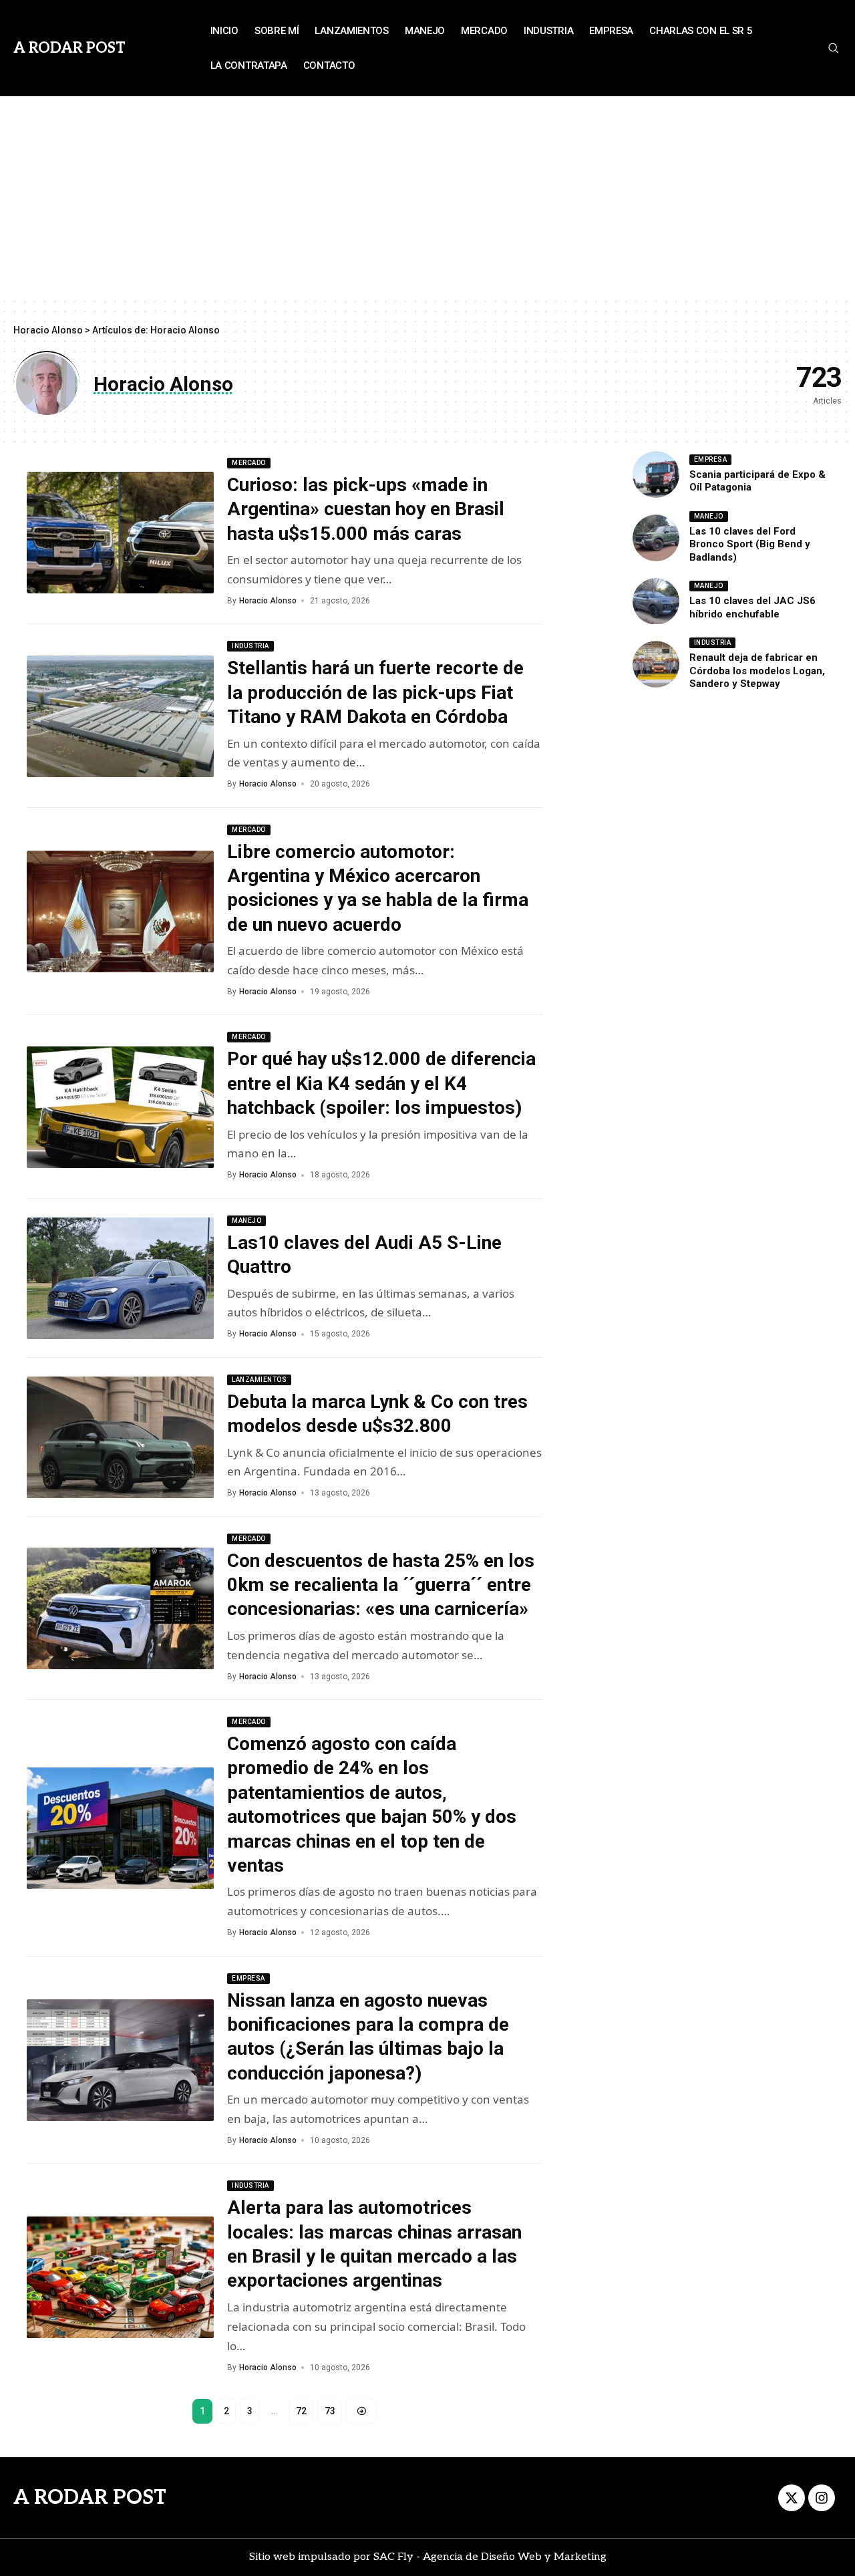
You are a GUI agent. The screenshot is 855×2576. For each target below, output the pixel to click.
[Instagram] (822, 2498)
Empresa (248, 1978)
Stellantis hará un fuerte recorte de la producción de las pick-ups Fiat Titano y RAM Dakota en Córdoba (375, 692)
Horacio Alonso (268, 601)
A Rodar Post (69, 48)
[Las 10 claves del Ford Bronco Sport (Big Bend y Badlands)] (656, 538)
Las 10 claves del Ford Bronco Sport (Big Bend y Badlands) (750, 544)
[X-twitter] (792, 2498)
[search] (833, 48)
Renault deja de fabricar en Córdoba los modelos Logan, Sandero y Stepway (757, 671)
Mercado (249, 463)
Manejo (246, 1221)
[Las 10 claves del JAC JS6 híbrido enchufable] (656, 601)
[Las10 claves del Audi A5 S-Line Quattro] (120, 1278)
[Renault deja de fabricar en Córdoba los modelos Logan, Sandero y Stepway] (656, 664)
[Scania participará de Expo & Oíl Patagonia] (656, 474)
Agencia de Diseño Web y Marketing (515, 2557)
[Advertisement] (427, 196)
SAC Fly (393, 2557)
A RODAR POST (90, 2498)
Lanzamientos (259, 1380)
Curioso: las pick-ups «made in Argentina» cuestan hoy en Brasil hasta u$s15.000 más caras (366, 509)
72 (301, 2411)
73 (330, 2411)
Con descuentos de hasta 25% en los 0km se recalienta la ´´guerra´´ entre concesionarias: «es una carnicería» (381, 1585)
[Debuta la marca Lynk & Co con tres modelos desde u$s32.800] (120, 1437)
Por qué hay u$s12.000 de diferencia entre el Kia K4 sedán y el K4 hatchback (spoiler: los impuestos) (381, 1083)
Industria (250, 646)
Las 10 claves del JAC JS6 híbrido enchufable (752, 608)
